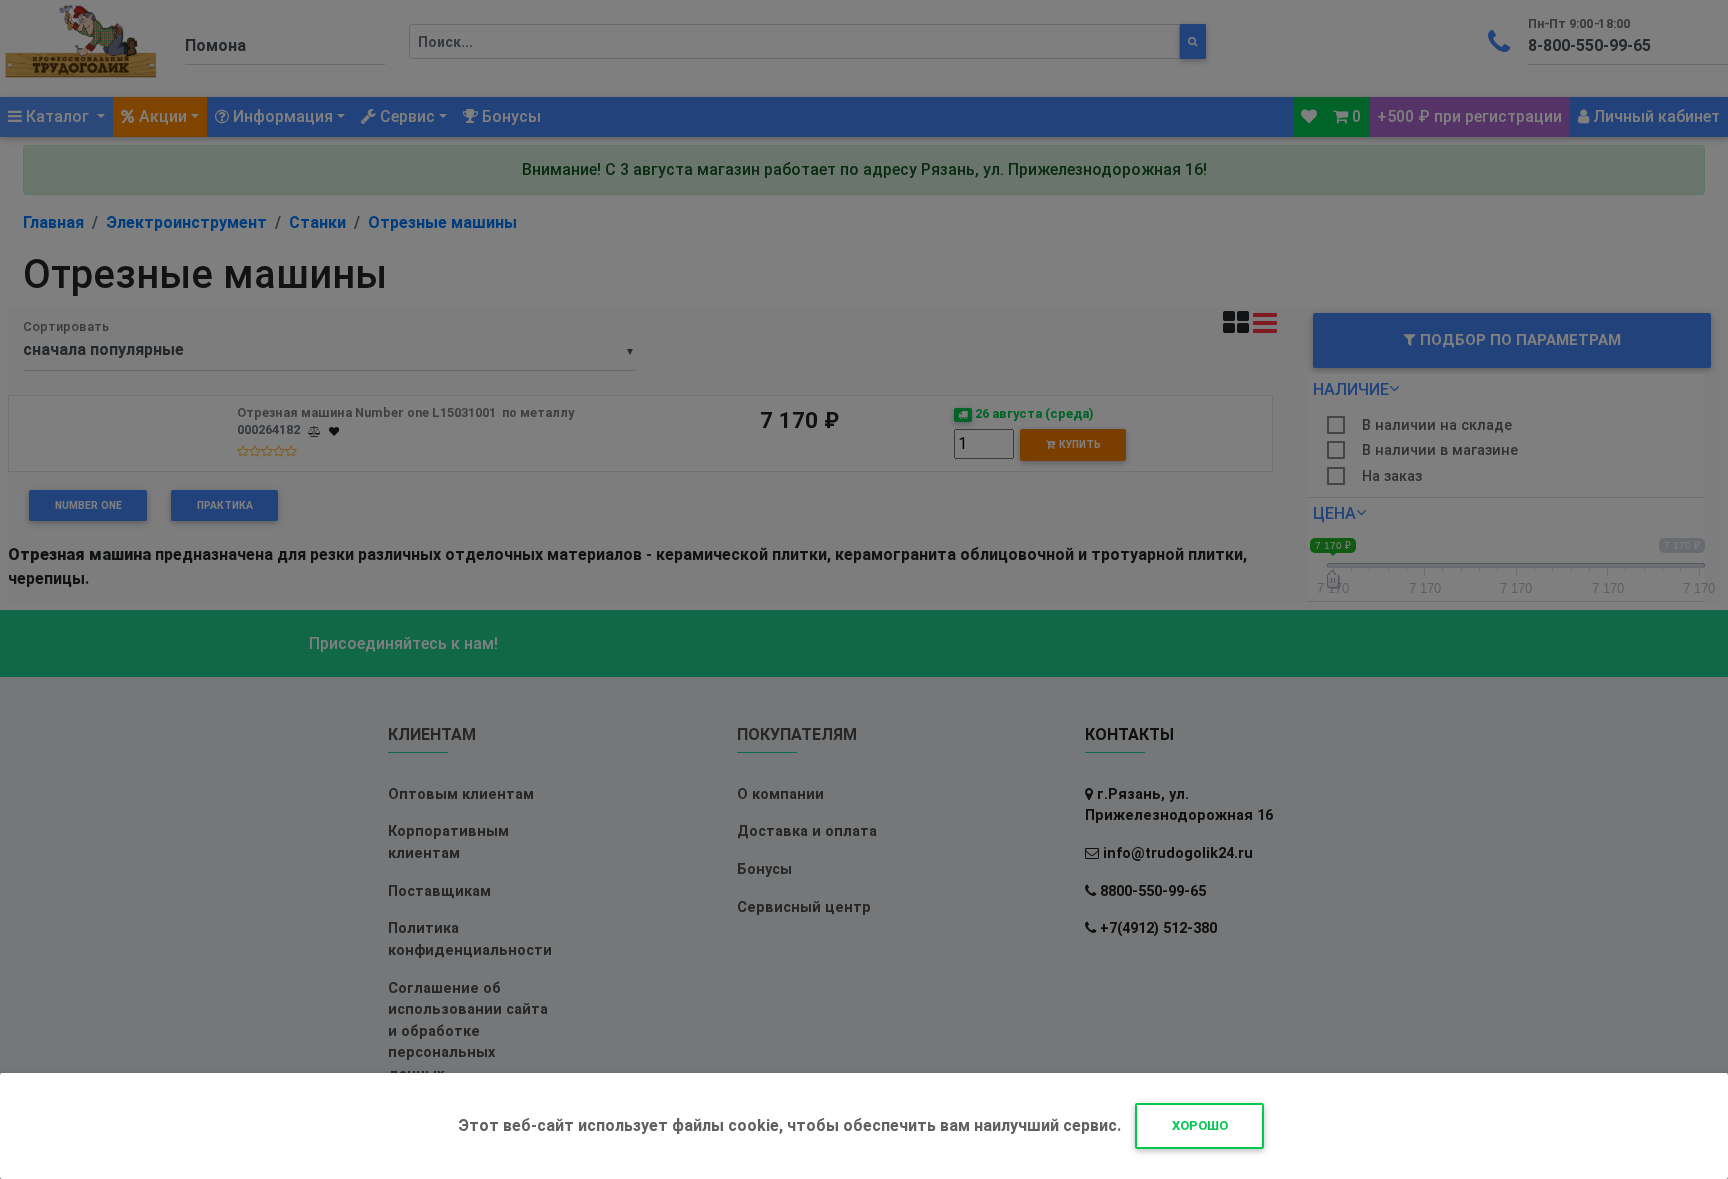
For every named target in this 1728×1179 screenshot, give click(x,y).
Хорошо (1200, 1125)
